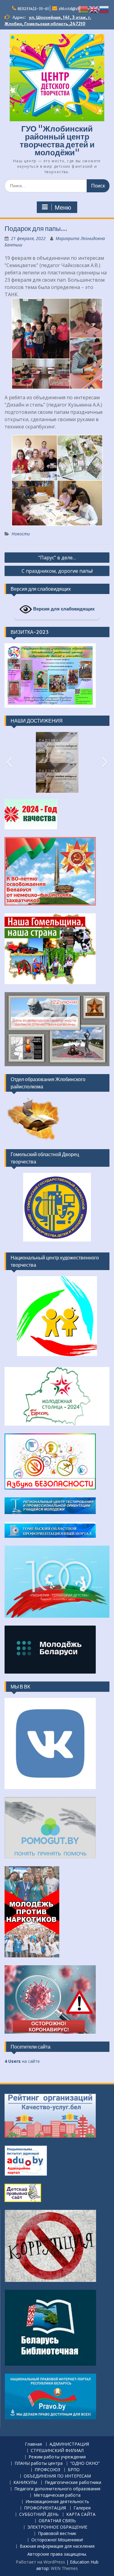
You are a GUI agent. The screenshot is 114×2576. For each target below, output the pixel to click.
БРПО (74, 2470)
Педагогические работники (73, 2483)
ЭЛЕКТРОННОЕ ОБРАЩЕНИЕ (57, 2527)
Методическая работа (57, 2495)
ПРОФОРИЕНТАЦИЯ (45, 2508)
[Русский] (104, 9)
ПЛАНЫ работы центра (39, 2463)
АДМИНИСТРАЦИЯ (69, 2444)
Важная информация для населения (57, 2546)
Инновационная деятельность (57, 2502)
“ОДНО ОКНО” (85, 2463)
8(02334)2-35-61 (33, 9)
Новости (21, 534)
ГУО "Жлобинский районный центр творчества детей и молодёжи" (57, 141)
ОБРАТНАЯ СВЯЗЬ (57, 2521)
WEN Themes (64, 2568)
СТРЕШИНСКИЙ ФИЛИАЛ (57, 2451)
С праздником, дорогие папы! (57, 571)
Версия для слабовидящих (63, 609)
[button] (9, 762)
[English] (94, 9)
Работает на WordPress (40, 2562)
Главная (33, 2444)
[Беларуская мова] (84, 9)
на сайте (22, 2061)
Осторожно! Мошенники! (57, 2540)
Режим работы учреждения (57, 2457)
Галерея (82, 2508)
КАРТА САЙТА (81, 2514)
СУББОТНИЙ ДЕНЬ (39, 2514)
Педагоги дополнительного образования (57, 2489)
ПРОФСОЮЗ (47, 2470)
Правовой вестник (57, 2534)
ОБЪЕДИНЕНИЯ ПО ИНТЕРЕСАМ (57, 2476)
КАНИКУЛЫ (25, 2483)
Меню (63, 208)
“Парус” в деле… (57, 558)
